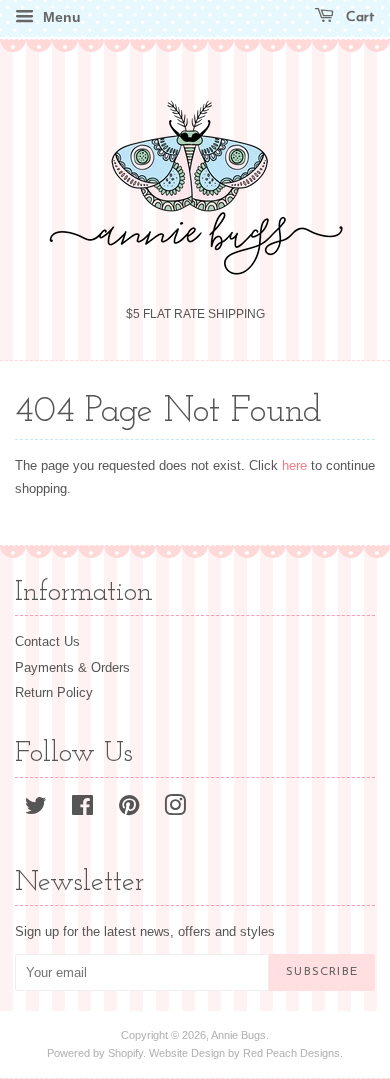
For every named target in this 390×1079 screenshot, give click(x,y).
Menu (60, 17)
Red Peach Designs (291, 1053)
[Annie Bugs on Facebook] (82, 809)
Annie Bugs (238, 1035)
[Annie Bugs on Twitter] (36, 809)
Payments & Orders (72, 667)
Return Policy (54, 692)
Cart (358, 17)
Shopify (125, 1053)
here (294, 465)
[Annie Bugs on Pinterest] (129, 809)
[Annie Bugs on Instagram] (175, 809)
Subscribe (322, 972)
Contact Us (47, 641)
